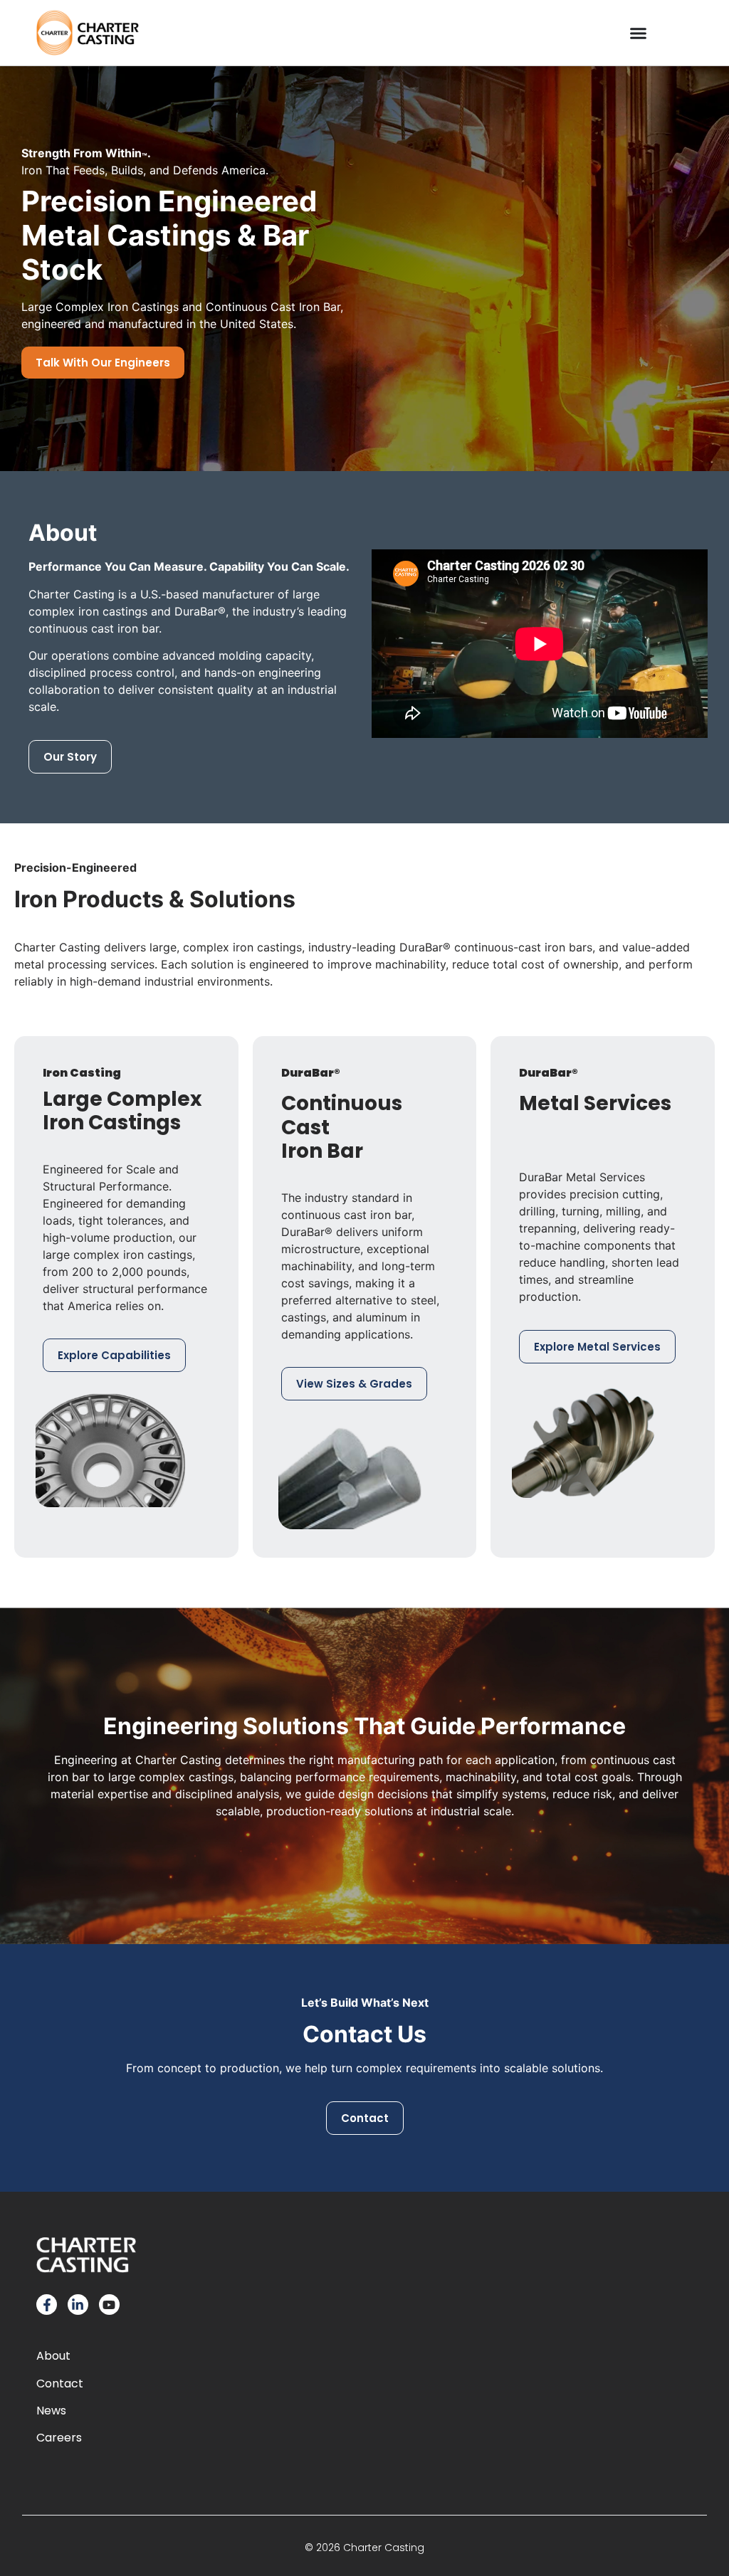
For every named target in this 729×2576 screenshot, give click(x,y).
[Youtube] (109, 2305)
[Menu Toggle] (638, 33)
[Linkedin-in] (78, 2305)
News (51, 2411)
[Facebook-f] (47, 2305)
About (53, 2356)
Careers (59, 2438)
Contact (60, 2384)
